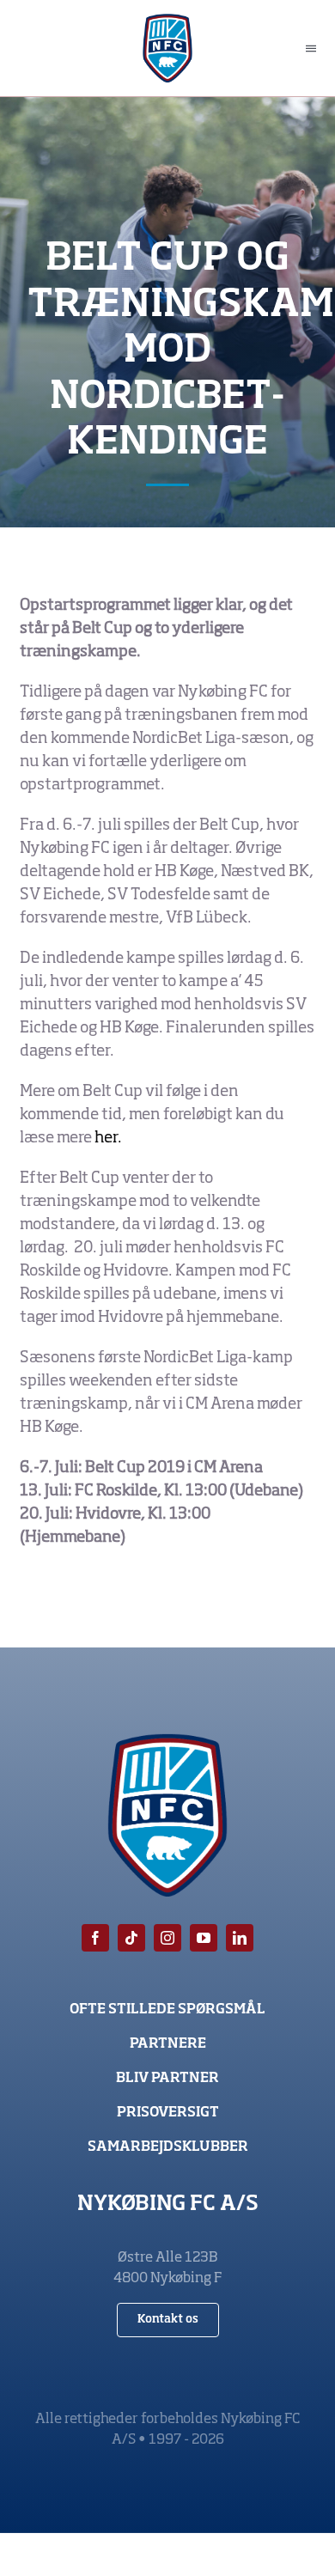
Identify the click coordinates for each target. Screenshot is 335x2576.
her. (107, 1138)
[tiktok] (131, 1938)
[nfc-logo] (168, 21)
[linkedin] (240, 1938)
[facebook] (95, 1938)
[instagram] (167, 1938)
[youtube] (204, 1938)
